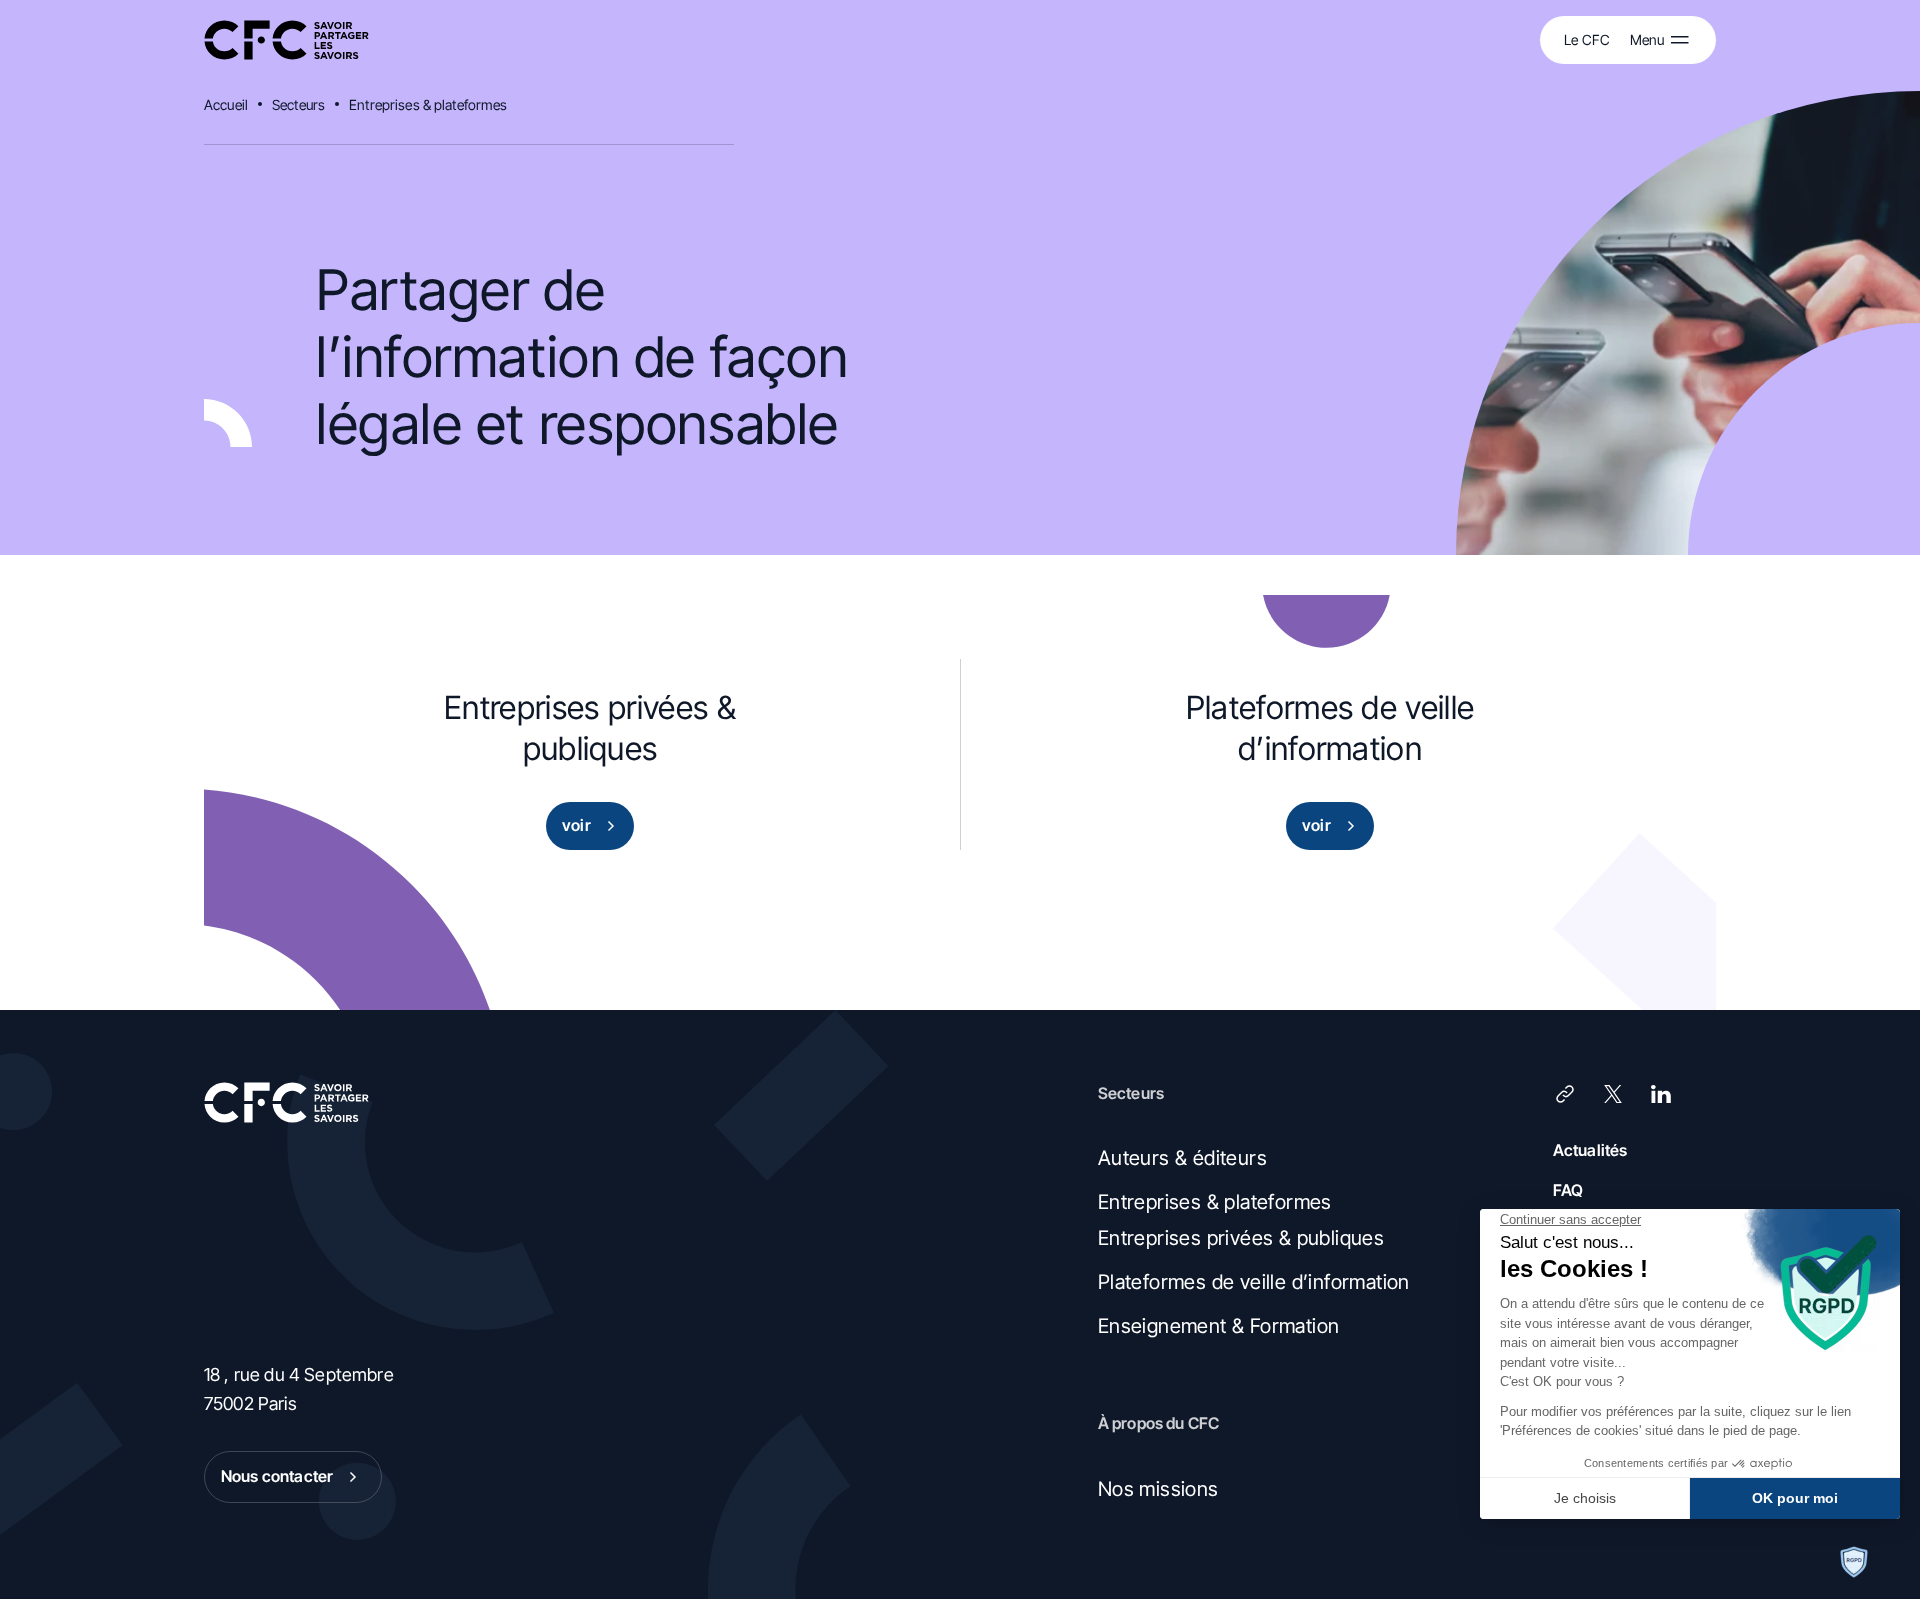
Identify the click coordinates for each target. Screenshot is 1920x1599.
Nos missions (1158, 1489)
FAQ (1568, 1190)
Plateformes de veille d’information (1254, 1282)
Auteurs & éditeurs (1182, 1158)
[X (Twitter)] (1613, 1094)
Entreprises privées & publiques (1241, 1238)
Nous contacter (277, 1476)
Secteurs (298, 104)
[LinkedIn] (1661, 1094)
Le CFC (1587, 39)
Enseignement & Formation (1219, 1326)
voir (576, 825)
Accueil (226, 104)
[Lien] (1565, 1094)
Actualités (1590, 1150)
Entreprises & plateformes (428, 104)
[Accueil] (286, 40)
